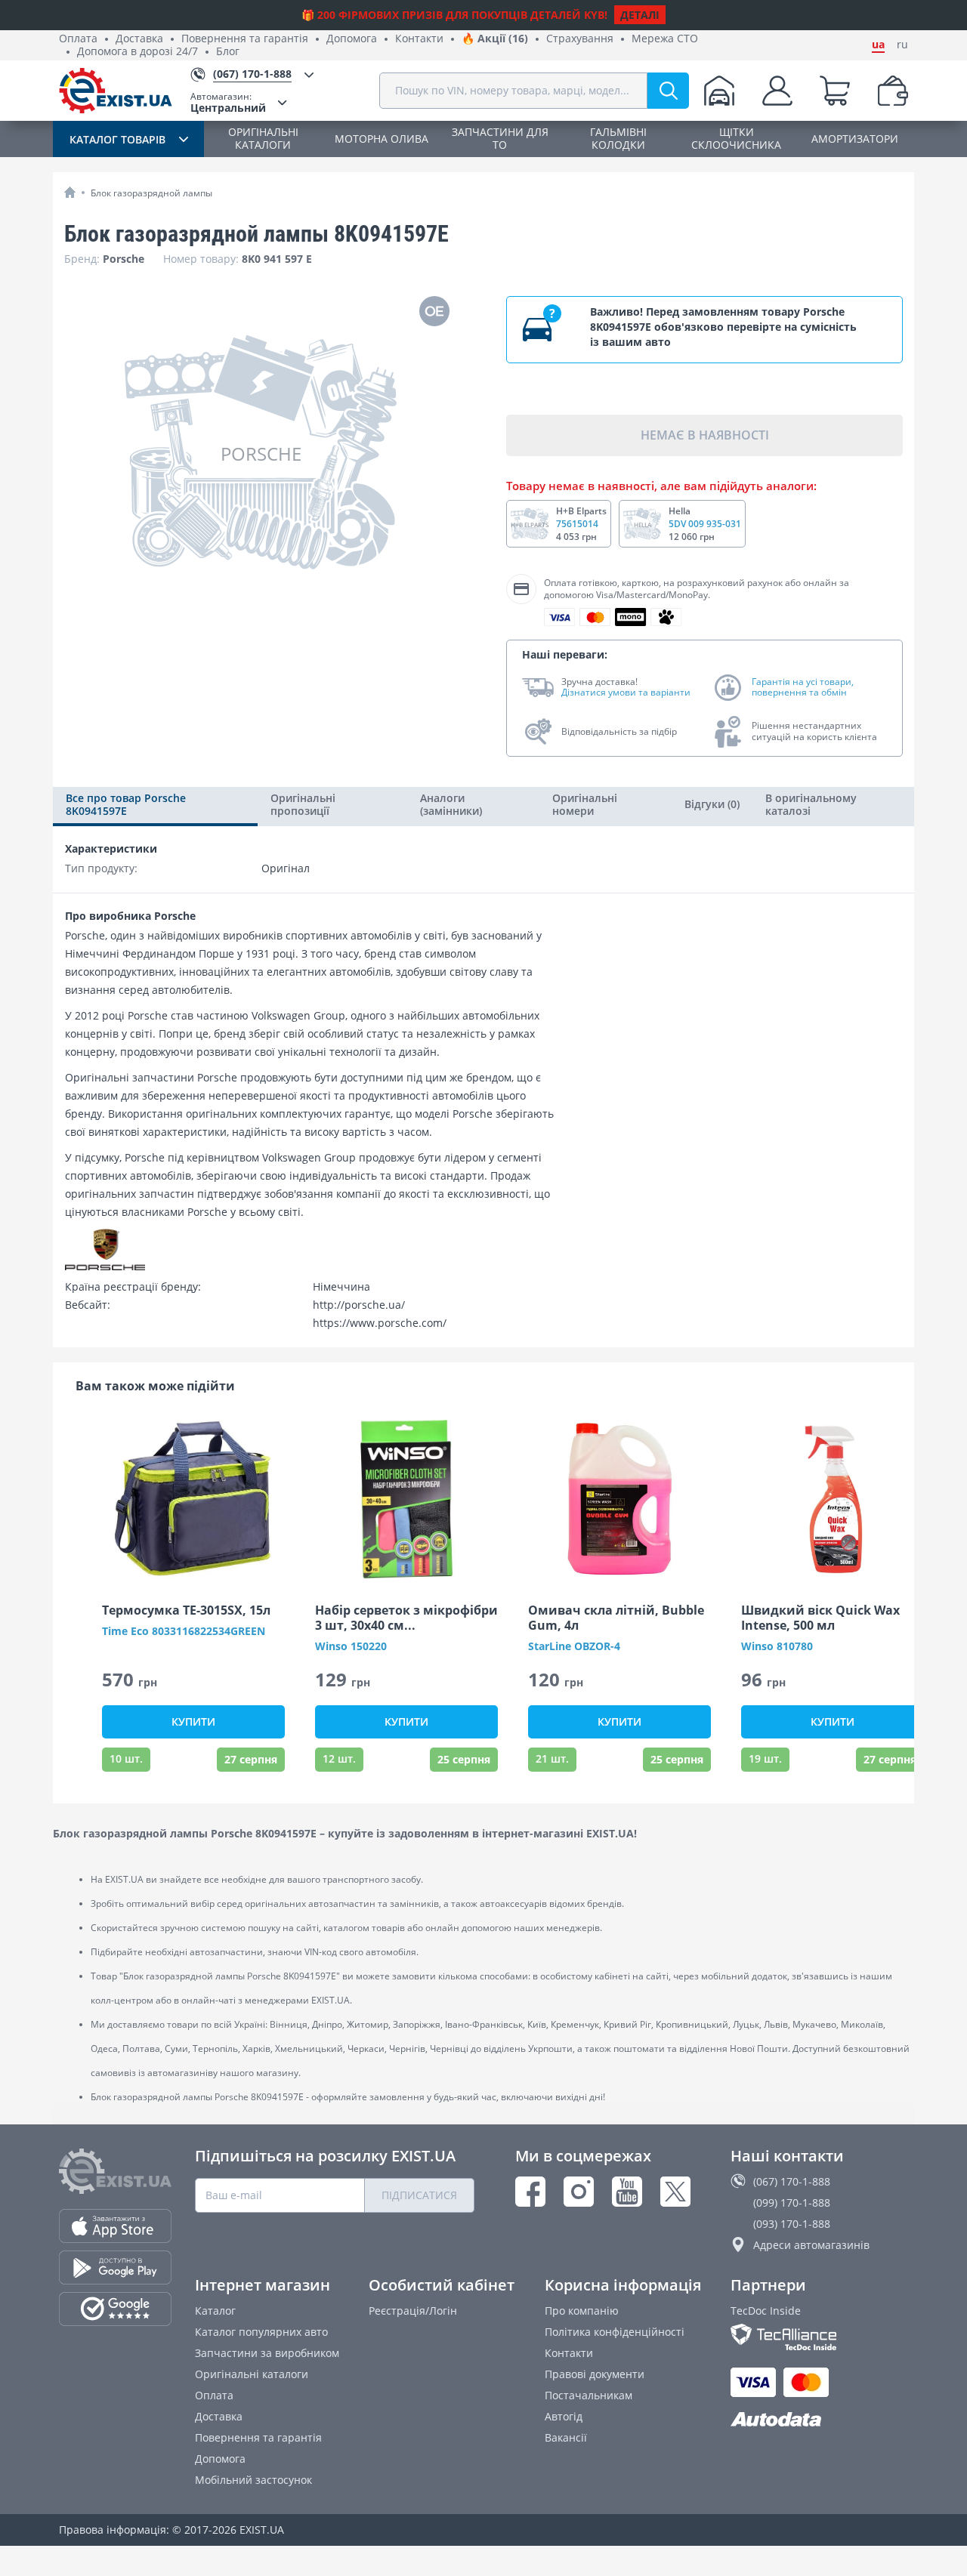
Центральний (228, 102)
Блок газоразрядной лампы (151, 193)
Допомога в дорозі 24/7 (137, 52)
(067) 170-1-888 (792, 2181)
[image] (193, 1499)
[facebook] (530, 2192)
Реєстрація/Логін (413, 2311)
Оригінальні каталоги (252, 2374)
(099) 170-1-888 (792, 2203)
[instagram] (579, 2192)
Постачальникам (589, 2395)
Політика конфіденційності (615, 2332)
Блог (228, 52)
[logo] (116, 91)
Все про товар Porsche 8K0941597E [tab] (126, 804)
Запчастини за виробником (267, 2353)
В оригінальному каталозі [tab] (811, 804)
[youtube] (627, 2192)
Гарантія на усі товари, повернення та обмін (803, 688)
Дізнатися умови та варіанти (626, 693)
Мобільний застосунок (253, 2480)
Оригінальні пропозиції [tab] (303, 804)
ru (902, 45)
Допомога (352, 39)
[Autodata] (819, 2420)
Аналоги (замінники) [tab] (451, 804)
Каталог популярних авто (261, 2332)
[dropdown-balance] (893, 91)
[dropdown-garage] (719, 91)
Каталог (215, 2311)
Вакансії (566, 2437)
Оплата (78, 39)
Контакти (419, 39)
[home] (70, 192)
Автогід (564, 2416)
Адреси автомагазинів (811, 2245)
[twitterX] (675, 2192)
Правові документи (595, 2374)
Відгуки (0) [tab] (712, 804)
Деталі (640, 15)
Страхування (580, 39)
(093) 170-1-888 (792, 2224)
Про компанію (582, 2311)
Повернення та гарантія (245, 39)
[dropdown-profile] (777, 91)
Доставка (139, 39)
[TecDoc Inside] (819, 2337)
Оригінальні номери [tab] (585, 804)
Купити (193, 1721)
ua (878, 45)
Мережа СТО (665, 39)
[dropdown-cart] (835, 91)
